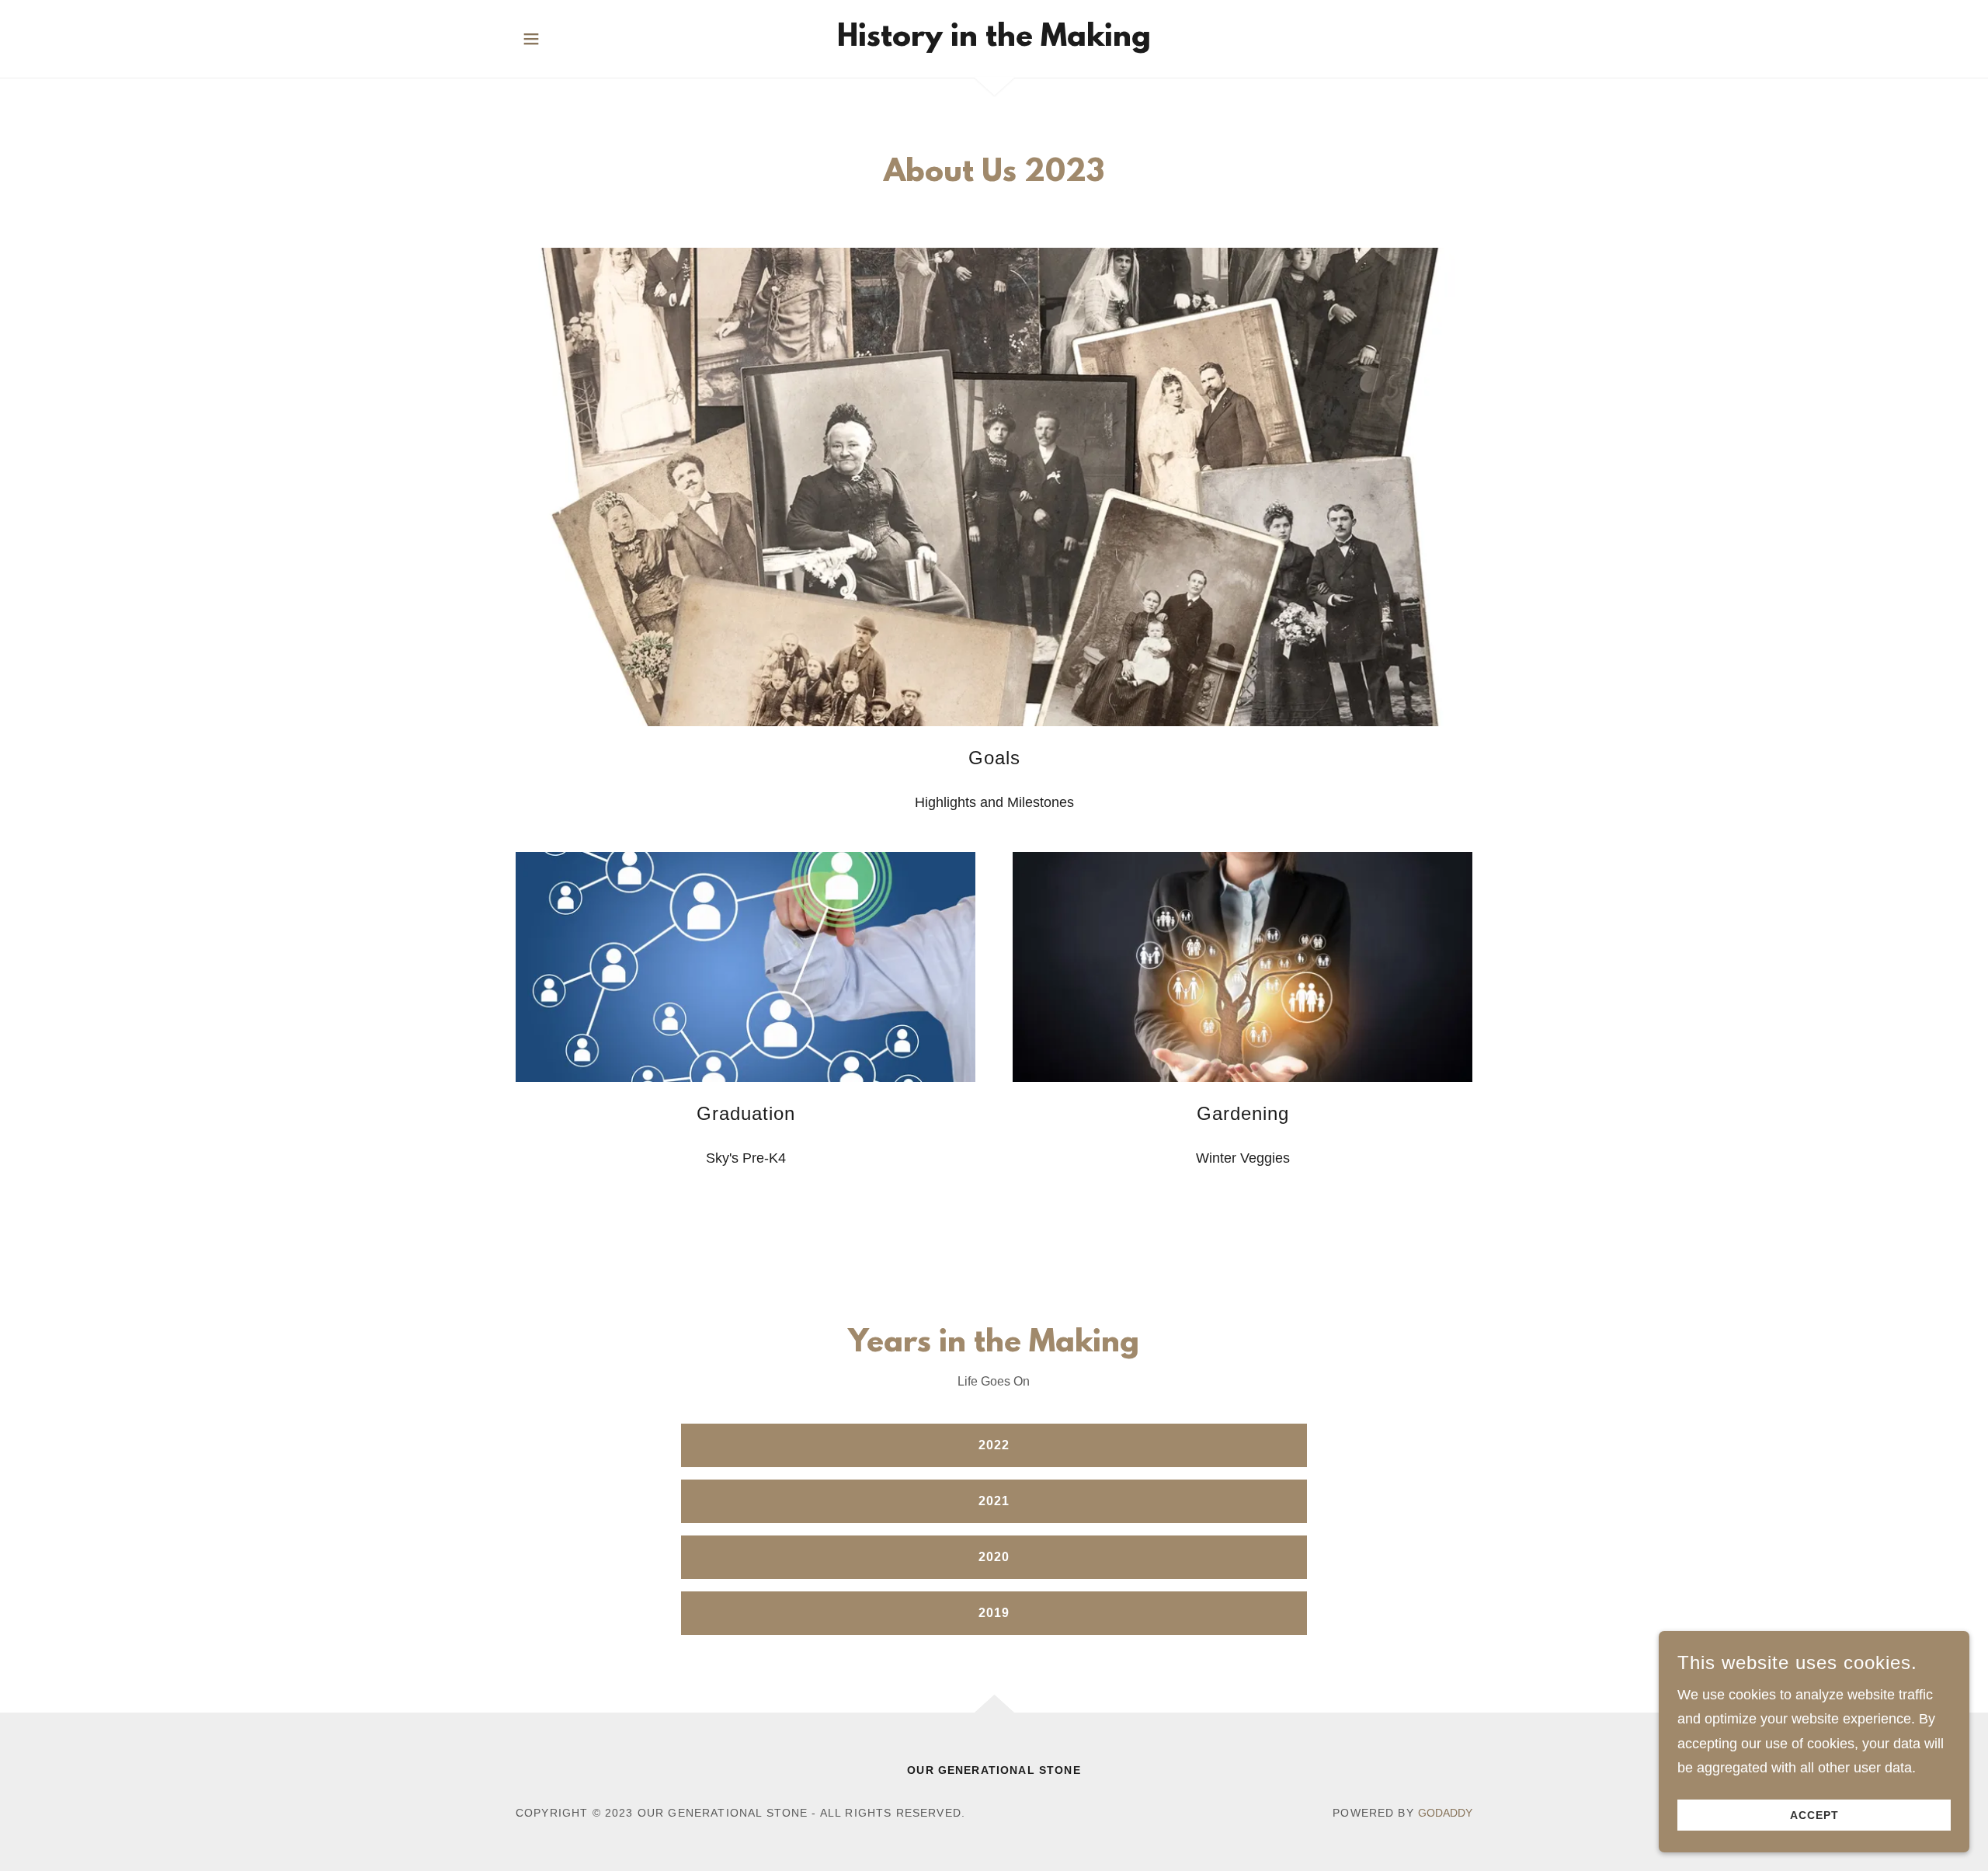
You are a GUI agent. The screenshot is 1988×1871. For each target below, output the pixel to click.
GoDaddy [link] (1445, 1813)
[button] (531, 39)
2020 (994, 1557)
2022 (994, 1445)
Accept (1814, 1815)
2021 (994, 1501)
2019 (994, 1613)
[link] (994, 41)
